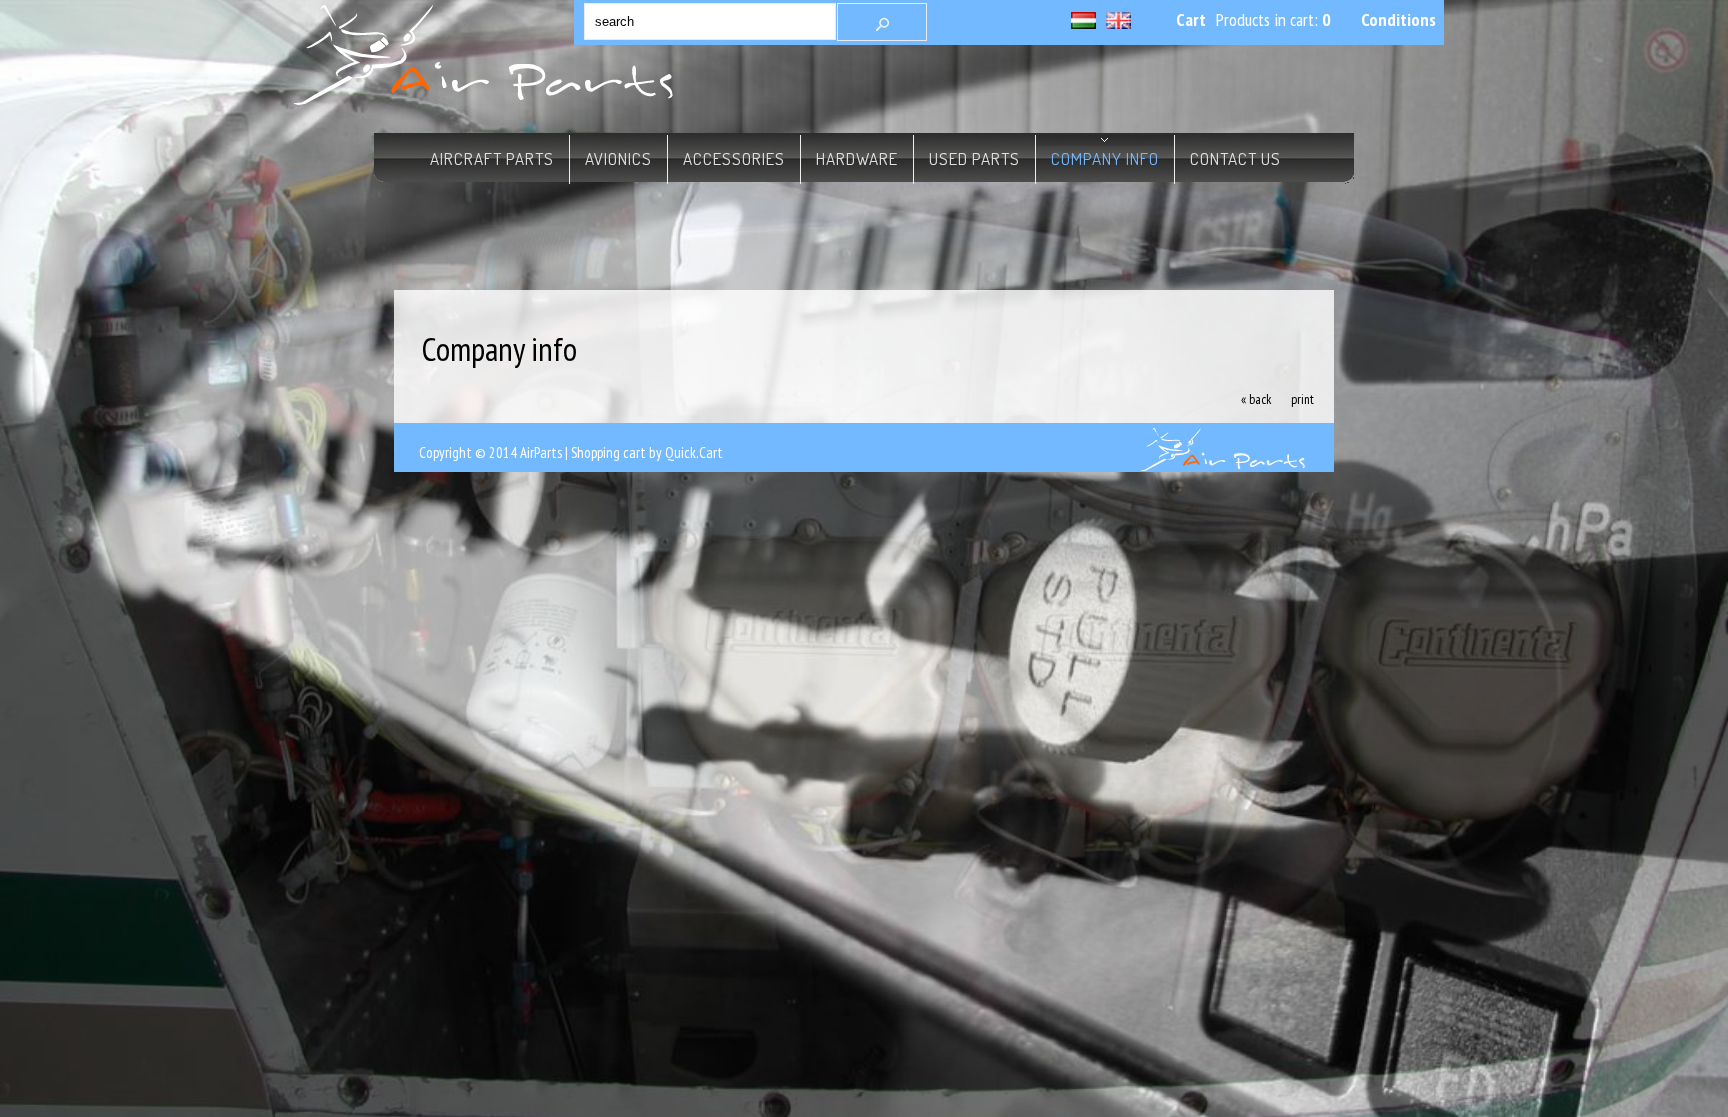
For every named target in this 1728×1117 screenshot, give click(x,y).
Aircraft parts (474, 158)
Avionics (618, 158)
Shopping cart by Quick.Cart (647, 452)
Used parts (974, 158)
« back (1256, 399)
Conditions (1398, 19)
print (1302, 399)
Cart (1191, 19)
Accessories (734, 158)
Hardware (857, 158)
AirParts (541, 452)
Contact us (1235, 158)
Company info (1105, 158)
